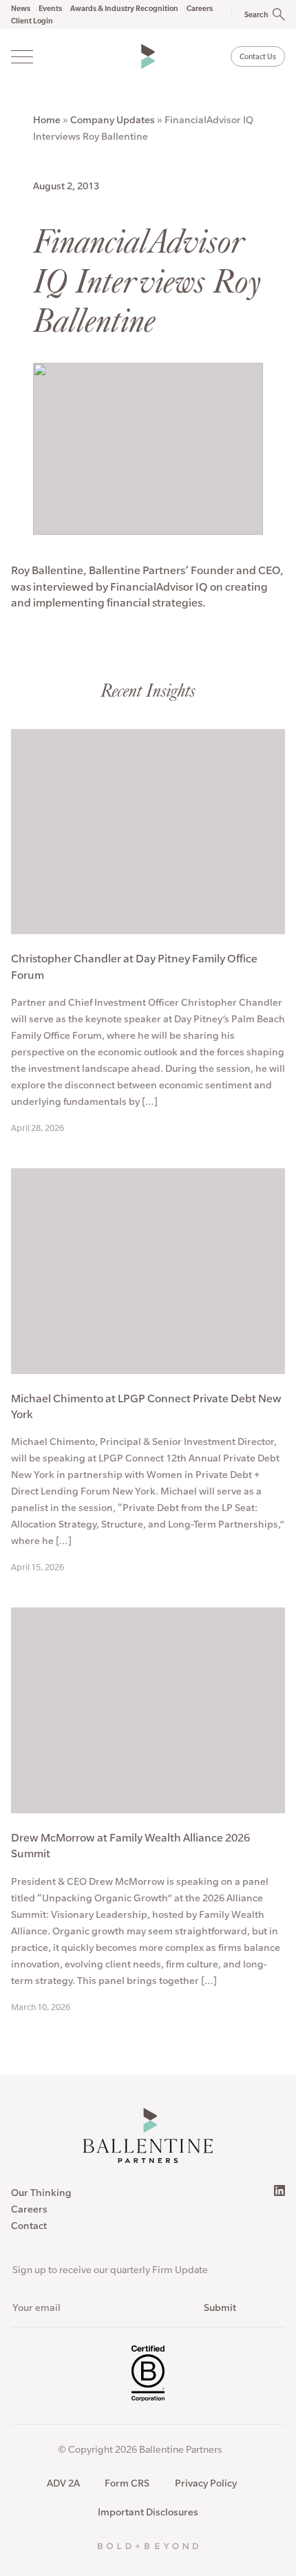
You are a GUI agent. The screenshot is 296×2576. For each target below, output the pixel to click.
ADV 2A (63, 2483)
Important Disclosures (148, 2512)
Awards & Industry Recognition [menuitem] (124, 8)
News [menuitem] (21, 8)
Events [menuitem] (50, 8)
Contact (29, 2226)
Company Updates (113, 120)
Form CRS (127, 2483)
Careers (29, 2209)
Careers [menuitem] (200, 8)
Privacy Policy (206, 2483)
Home (47, 120)
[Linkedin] (279, 2190)
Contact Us (258, 56)
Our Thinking (41, 2193)
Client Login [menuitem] (32, 21)
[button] (251, 14)
